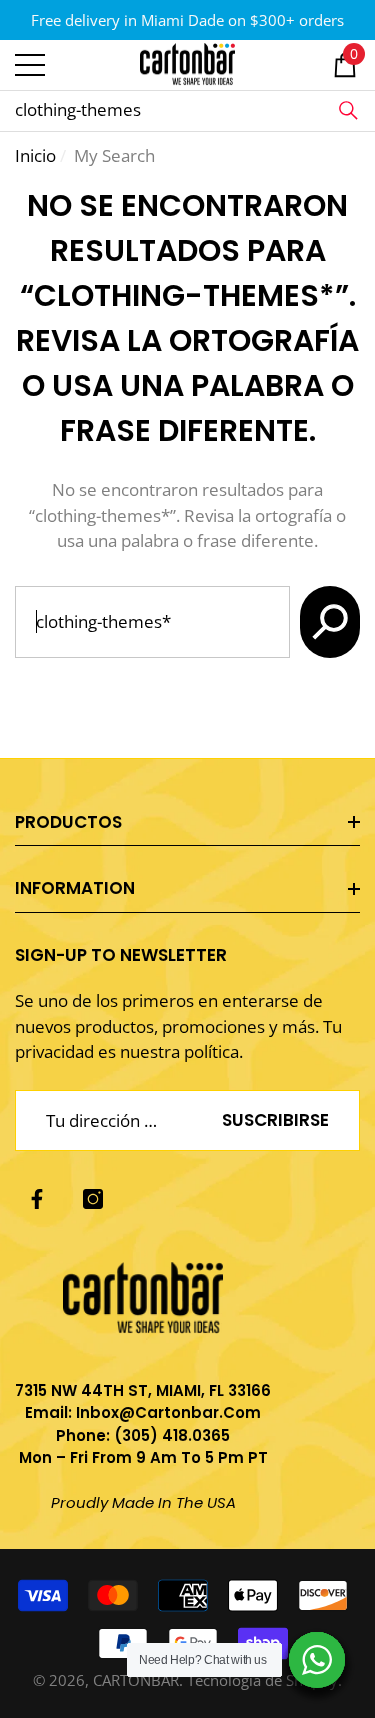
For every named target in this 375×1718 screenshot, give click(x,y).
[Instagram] (93, 1199)
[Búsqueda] (348, 111)
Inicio (35, 155)
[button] (345, 65)
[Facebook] (37, 1199)
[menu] (30, 65)
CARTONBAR (136, 1680)
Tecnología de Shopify (262, 1680)
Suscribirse (275, 1120)
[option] (187, 20)
